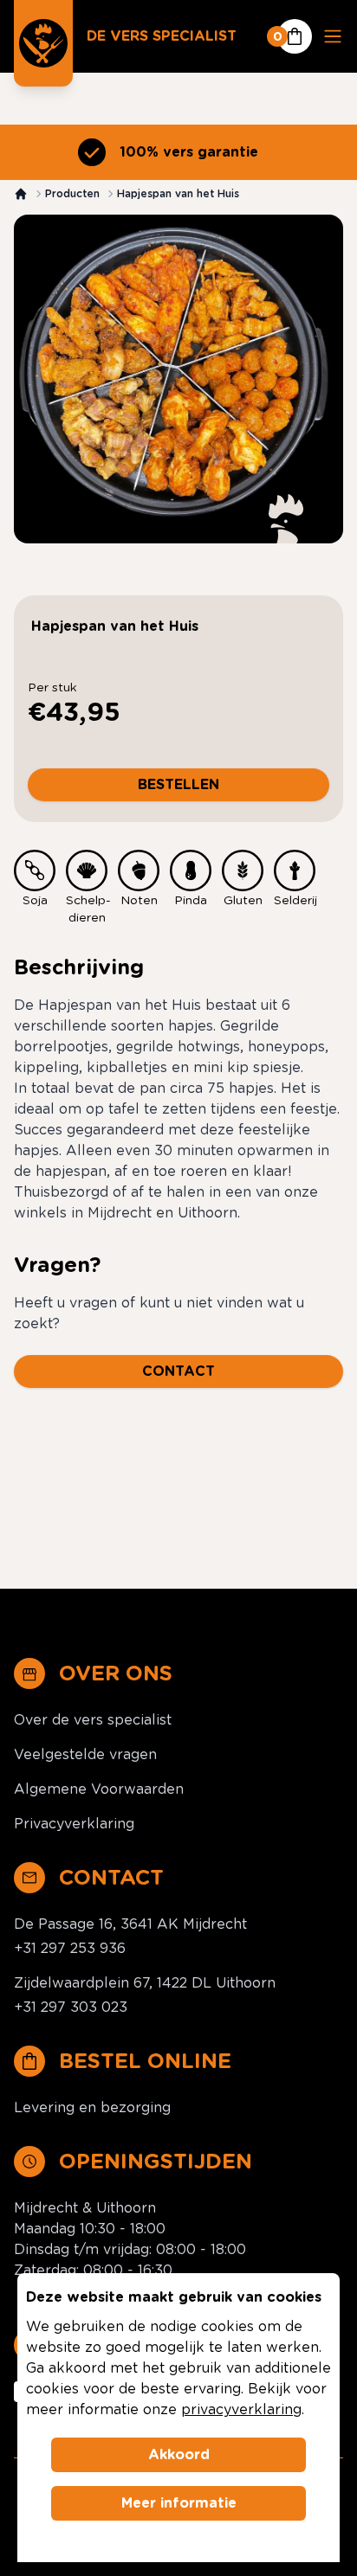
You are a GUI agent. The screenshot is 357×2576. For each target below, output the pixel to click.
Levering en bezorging (92, 2107)
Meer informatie (179, 2503)
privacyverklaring (241, 2409)
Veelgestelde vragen (85, 1754)
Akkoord (179, 2454)
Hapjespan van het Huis (178, 193)
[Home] (21, 194)
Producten (72, 193)
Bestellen (178, 784)
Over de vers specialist (93, 1720)
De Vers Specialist (162, 36)
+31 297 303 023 (71, 2007)
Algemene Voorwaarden (99, 1789)
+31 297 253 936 (70, 1948)
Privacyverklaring (74, 1824)
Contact (178, 1371)
